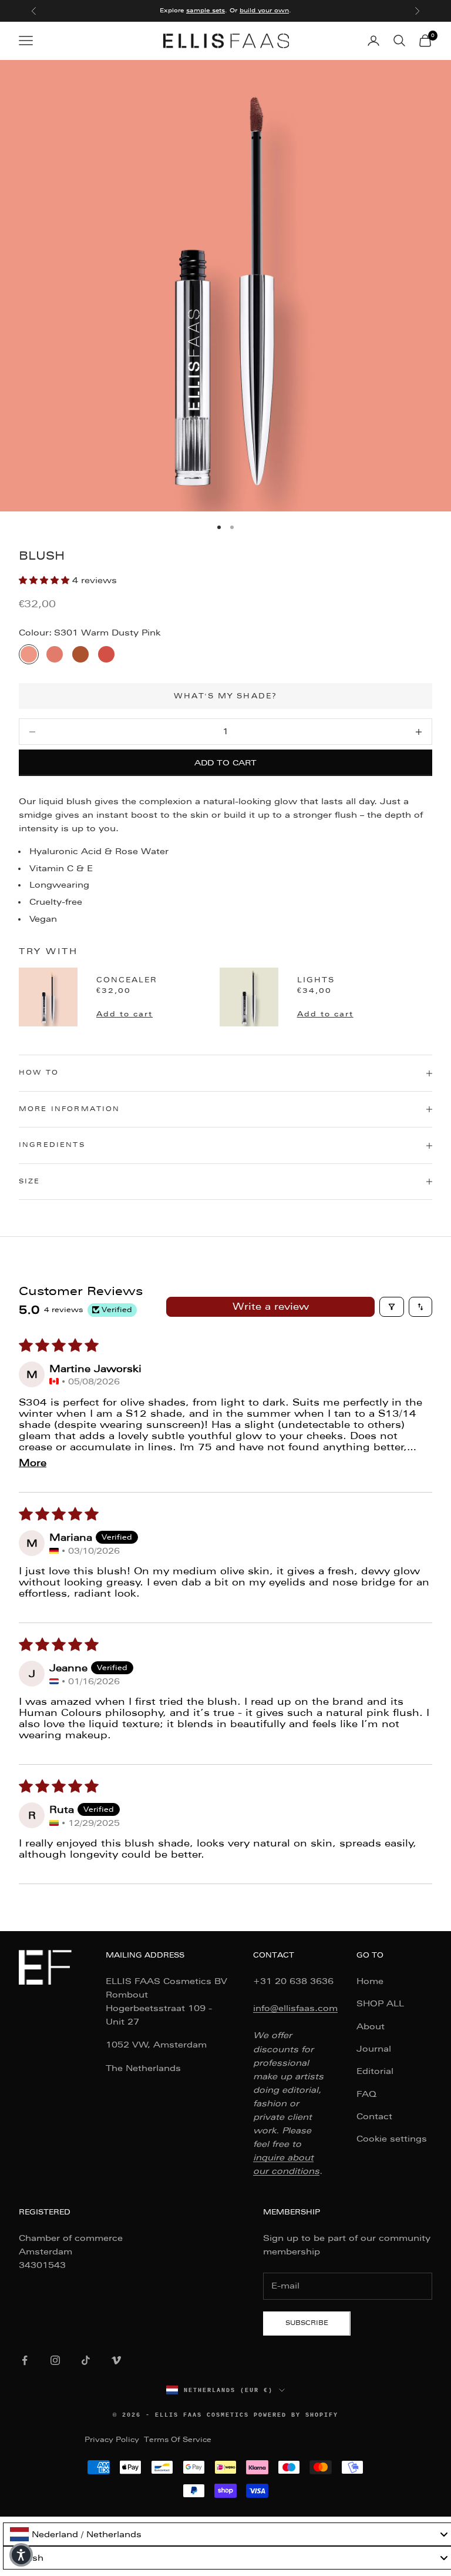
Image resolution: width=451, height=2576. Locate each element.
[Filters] (392, 1307)
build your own (264, 10)
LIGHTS (316, 980)
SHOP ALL (380, 2003)
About (371, 2026)
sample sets (206, 10)
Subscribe (307, 2323)
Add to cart (225, 763)
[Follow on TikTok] (86, 2360)
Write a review (271, 1307)
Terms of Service (178, 2440)
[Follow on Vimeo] (116, 2360)
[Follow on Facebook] (25, 2360)
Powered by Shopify (296, 2415)
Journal (374, 2049)
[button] (46, 580)
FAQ (366, 2094)
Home (370, 1981)
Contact (374, 2116)
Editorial (375, 2071)
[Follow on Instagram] (55, 2360)
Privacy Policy (112, 2440)
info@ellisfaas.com (295, 2008)
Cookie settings (392, 2139)
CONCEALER (127, 980)
